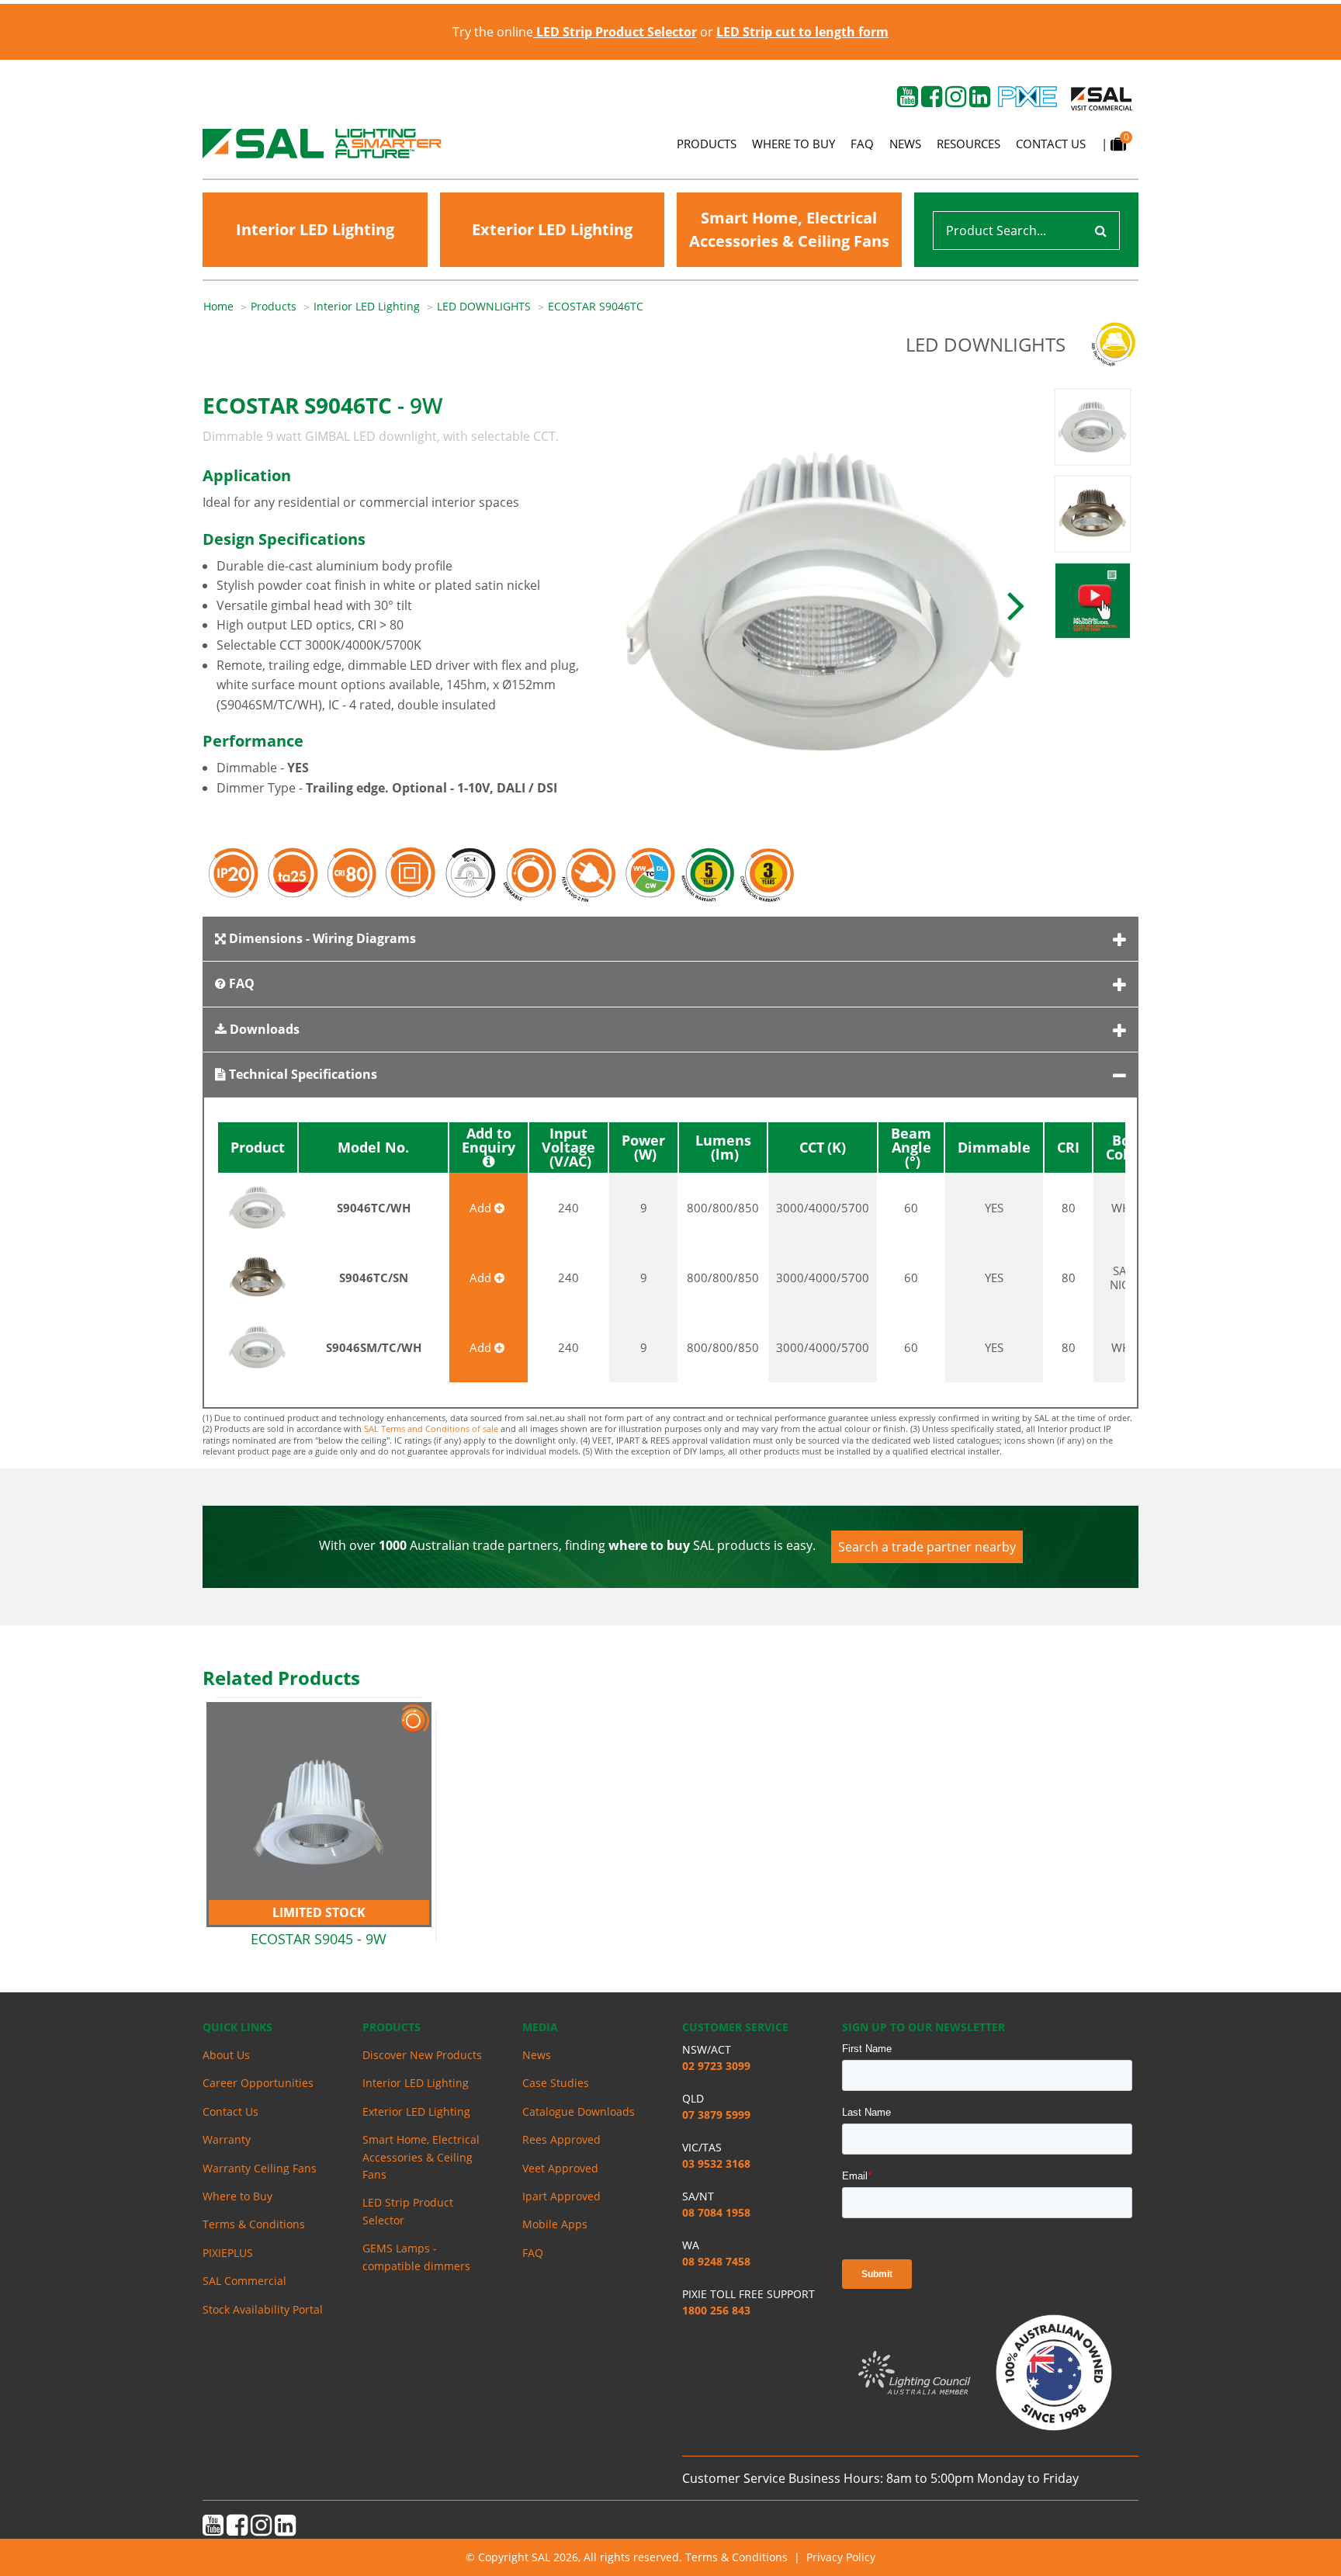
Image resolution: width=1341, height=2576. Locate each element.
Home (218, 306)
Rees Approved (561, 2139)
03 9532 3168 (716, 2163)
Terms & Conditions (254, 2224)
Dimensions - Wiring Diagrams (321, 938)
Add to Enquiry (489, 1141)
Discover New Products (422, 2055)
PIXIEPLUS (228, 2253)
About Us (226, 2055)
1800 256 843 (716, 2310)
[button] (1016, 604)
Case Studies (556, 2083)
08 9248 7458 (716, 2261)
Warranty (227, 2139)
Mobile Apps (555, 2224)
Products (707, 144)
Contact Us (1051, 144)
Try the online (575, 32)
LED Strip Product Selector (408, 2211)
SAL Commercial (244, 2281)
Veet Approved (560, 2168)
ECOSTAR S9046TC (596, 306)
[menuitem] (227, 307)
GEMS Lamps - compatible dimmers (416, 2257)
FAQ (862, 144)
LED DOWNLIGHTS (484, 306)
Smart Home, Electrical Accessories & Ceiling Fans (789, 229)
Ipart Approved (561, 2196)
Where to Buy (794, 144)
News (905, 144)
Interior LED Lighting (315, 229)
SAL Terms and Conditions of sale (431, 1428)
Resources (968, 144)
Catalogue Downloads (579, 2111)
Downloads (263, 1029)
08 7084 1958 (716, 2212)
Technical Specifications (301, 1074)
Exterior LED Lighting (552, 229)
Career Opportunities (258, 2083)
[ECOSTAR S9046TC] (825, 604)
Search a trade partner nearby (927, 1547)
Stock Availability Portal (263, 2309)
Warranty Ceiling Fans (260, 2168)
